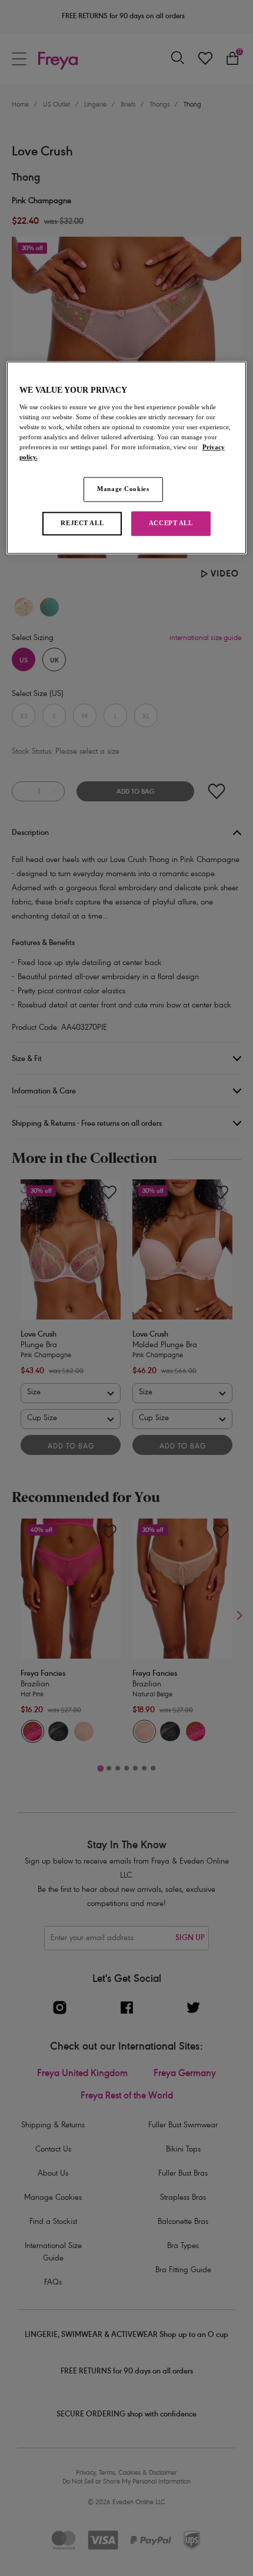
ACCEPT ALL (171, 523)
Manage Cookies (123, 489)
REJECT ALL (82, 523)
